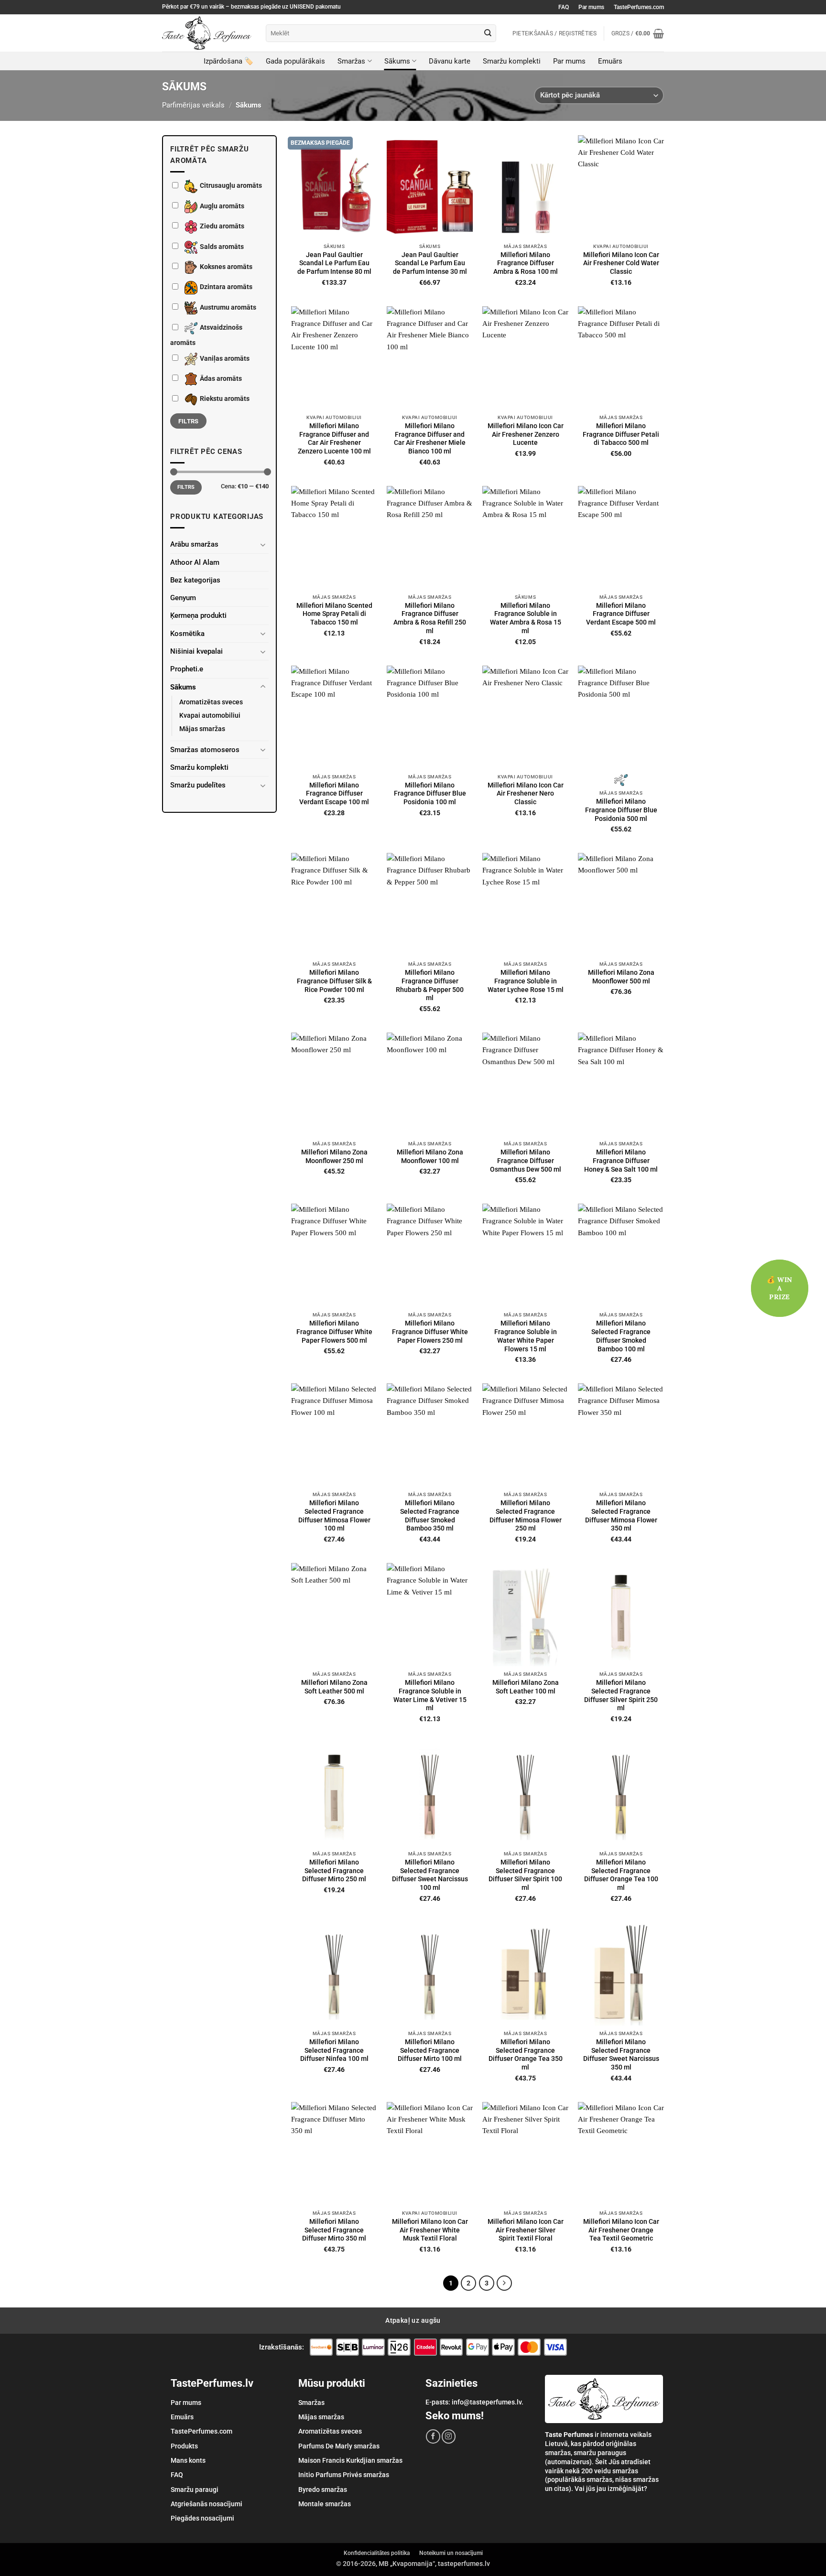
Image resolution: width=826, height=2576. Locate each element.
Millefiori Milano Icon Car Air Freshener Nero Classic (526, 794)
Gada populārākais (295, 61)
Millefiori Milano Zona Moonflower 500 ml (621, 977)
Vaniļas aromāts (225, 358)
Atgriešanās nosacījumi (206, 2504)
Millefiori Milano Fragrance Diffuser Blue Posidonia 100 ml (430, 794)
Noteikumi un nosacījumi (451, 2553)
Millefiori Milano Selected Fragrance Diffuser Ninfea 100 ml (334, 2050)
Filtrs (189, 421)
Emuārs (610, 61)
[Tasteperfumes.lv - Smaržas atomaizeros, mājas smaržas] (207, 33)
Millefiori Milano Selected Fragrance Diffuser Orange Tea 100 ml (621, 1875)
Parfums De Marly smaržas (339, 2446)
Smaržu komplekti (512, 61)
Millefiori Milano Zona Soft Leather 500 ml (334, 1687)
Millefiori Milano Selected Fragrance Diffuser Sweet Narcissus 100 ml (430, 1875)
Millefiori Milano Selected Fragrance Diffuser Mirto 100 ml (430, 2050)
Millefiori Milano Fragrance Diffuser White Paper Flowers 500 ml (334, 1332)
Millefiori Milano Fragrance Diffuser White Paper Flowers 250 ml (430, 1332)
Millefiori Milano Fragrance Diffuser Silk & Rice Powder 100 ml (334, 981)
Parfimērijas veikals (193, 105)
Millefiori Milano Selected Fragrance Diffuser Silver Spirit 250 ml (621, 1695)
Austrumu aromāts (228, 307)
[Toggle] (263, 544)
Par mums (591, 7)
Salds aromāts (222, 247)
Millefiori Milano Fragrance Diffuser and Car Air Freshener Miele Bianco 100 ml (430, 438)
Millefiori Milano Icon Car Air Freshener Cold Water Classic (621, 263)
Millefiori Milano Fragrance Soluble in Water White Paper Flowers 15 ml (526, 1336)
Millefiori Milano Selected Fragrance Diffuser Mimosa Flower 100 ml (334, 1515)
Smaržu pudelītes (198, 785)
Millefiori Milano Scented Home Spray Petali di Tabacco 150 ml (334, 614)
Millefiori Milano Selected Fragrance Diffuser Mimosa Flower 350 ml (621, 1515)
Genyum (183, 598)
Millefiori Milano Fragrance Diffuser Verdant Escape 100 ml (334, 794)
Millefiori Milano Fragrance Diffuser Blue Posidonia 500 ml (621, 810)
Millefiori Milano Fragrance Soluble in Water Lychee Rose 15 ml (526, 981)
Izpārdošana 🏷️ (228, 61)
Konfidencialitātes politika (377, 2553)
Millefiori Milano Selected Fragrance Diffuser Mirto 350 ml (334, 2230)
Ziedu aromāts (222, 226)
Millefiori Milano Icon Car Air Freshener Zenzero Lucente (526, 434)
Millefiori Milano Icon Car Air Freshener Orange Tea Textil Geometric (621, 2230)
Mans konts (188, 2460)
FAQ (564, 7)
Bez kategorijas (195, 580)
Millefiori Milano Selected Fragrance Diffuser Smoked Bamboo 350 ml (430, 1515)
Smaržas (351, 61)
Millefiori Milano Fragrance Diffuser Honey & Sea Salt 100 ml (621, 1161)
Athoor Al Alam (195, 562)
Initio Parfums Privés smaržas (344, 2475)
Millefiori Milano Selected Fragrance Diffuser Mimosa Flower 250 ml (526, 1515)
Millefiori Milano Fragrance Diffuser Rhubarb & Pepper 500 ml (430, 985)
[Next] (504, 2283)
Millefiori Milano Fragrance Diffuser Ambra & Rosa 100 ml (526, 263)
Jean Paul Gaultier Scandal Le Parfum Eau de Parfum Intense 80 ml (334, 263)
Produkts (184, 2446)
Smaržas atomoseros (205, 750)
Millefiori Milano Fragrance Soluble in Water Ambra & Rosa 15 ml (526, 618)
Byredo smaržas (323, 2490)
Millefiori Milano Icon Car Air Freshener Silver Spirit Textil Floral (526, 2230)
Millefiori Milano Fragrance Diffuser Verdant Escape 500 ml (621, 614)
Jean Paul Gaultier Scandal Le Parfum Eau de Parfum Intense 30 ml (430, 263)
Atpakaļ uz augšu (413, 2320)
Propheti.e (187, 669)
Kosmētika (187, 634)
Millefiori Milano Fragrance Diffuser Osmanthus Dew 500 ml (526, 1161)
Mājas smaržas (202, 729)
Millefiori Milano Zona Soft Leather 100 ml (526, 1687)
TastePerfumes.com (639, 7)
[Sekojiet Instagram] (449, 2436)
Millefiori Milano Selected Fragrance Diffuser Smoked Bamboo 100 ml (621, 1336)
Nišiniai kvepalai (196, 651)
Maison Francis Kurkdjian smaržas (350, 2460)
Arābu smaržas (194, 544)
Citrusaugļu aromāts (231, 186)
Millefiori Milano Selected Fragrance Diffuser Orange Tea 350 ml (526, 2054)
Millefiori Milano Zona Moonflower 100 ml (430, 1156)
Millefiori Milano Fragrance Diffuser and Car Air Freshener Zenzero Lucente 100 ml (334, 438)
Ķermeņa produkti (198, 615)
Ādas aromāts (221, 378)
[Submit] (488, 33)
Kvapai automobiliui (210, 715)
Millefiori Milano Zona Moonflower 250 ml (334, 1156)
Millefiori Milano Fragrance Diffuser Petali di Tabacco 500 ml (621, 434)
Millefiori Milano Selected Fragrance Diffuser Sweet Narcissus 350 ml (621, 2054)
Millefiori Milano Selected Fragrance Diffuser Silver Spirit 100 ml (525, 1875)
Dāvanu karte (450, 61)
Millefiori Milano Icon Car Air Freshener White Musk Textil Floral (430, 2230)
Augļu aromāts (222, 206)
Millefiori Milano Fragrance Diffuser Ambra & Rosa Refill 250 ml (430, 618)
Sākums (397, 61)
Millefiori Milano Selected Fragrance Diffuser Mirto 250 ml (334, 1871)
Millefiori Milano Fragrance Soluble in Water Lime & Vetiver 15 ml (430, 1695)
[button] (638, 33)
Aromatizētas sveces (211, 702)
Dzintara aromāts (226, 287)
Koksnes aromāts (226, 267)
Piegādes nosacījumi (202, 2518)
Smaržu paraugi (195, 2490)
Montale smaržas (325, 2504)
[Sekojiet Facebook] (433, 2436)
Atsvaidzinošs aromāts (206, 335)
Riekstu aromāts (225, 399)
